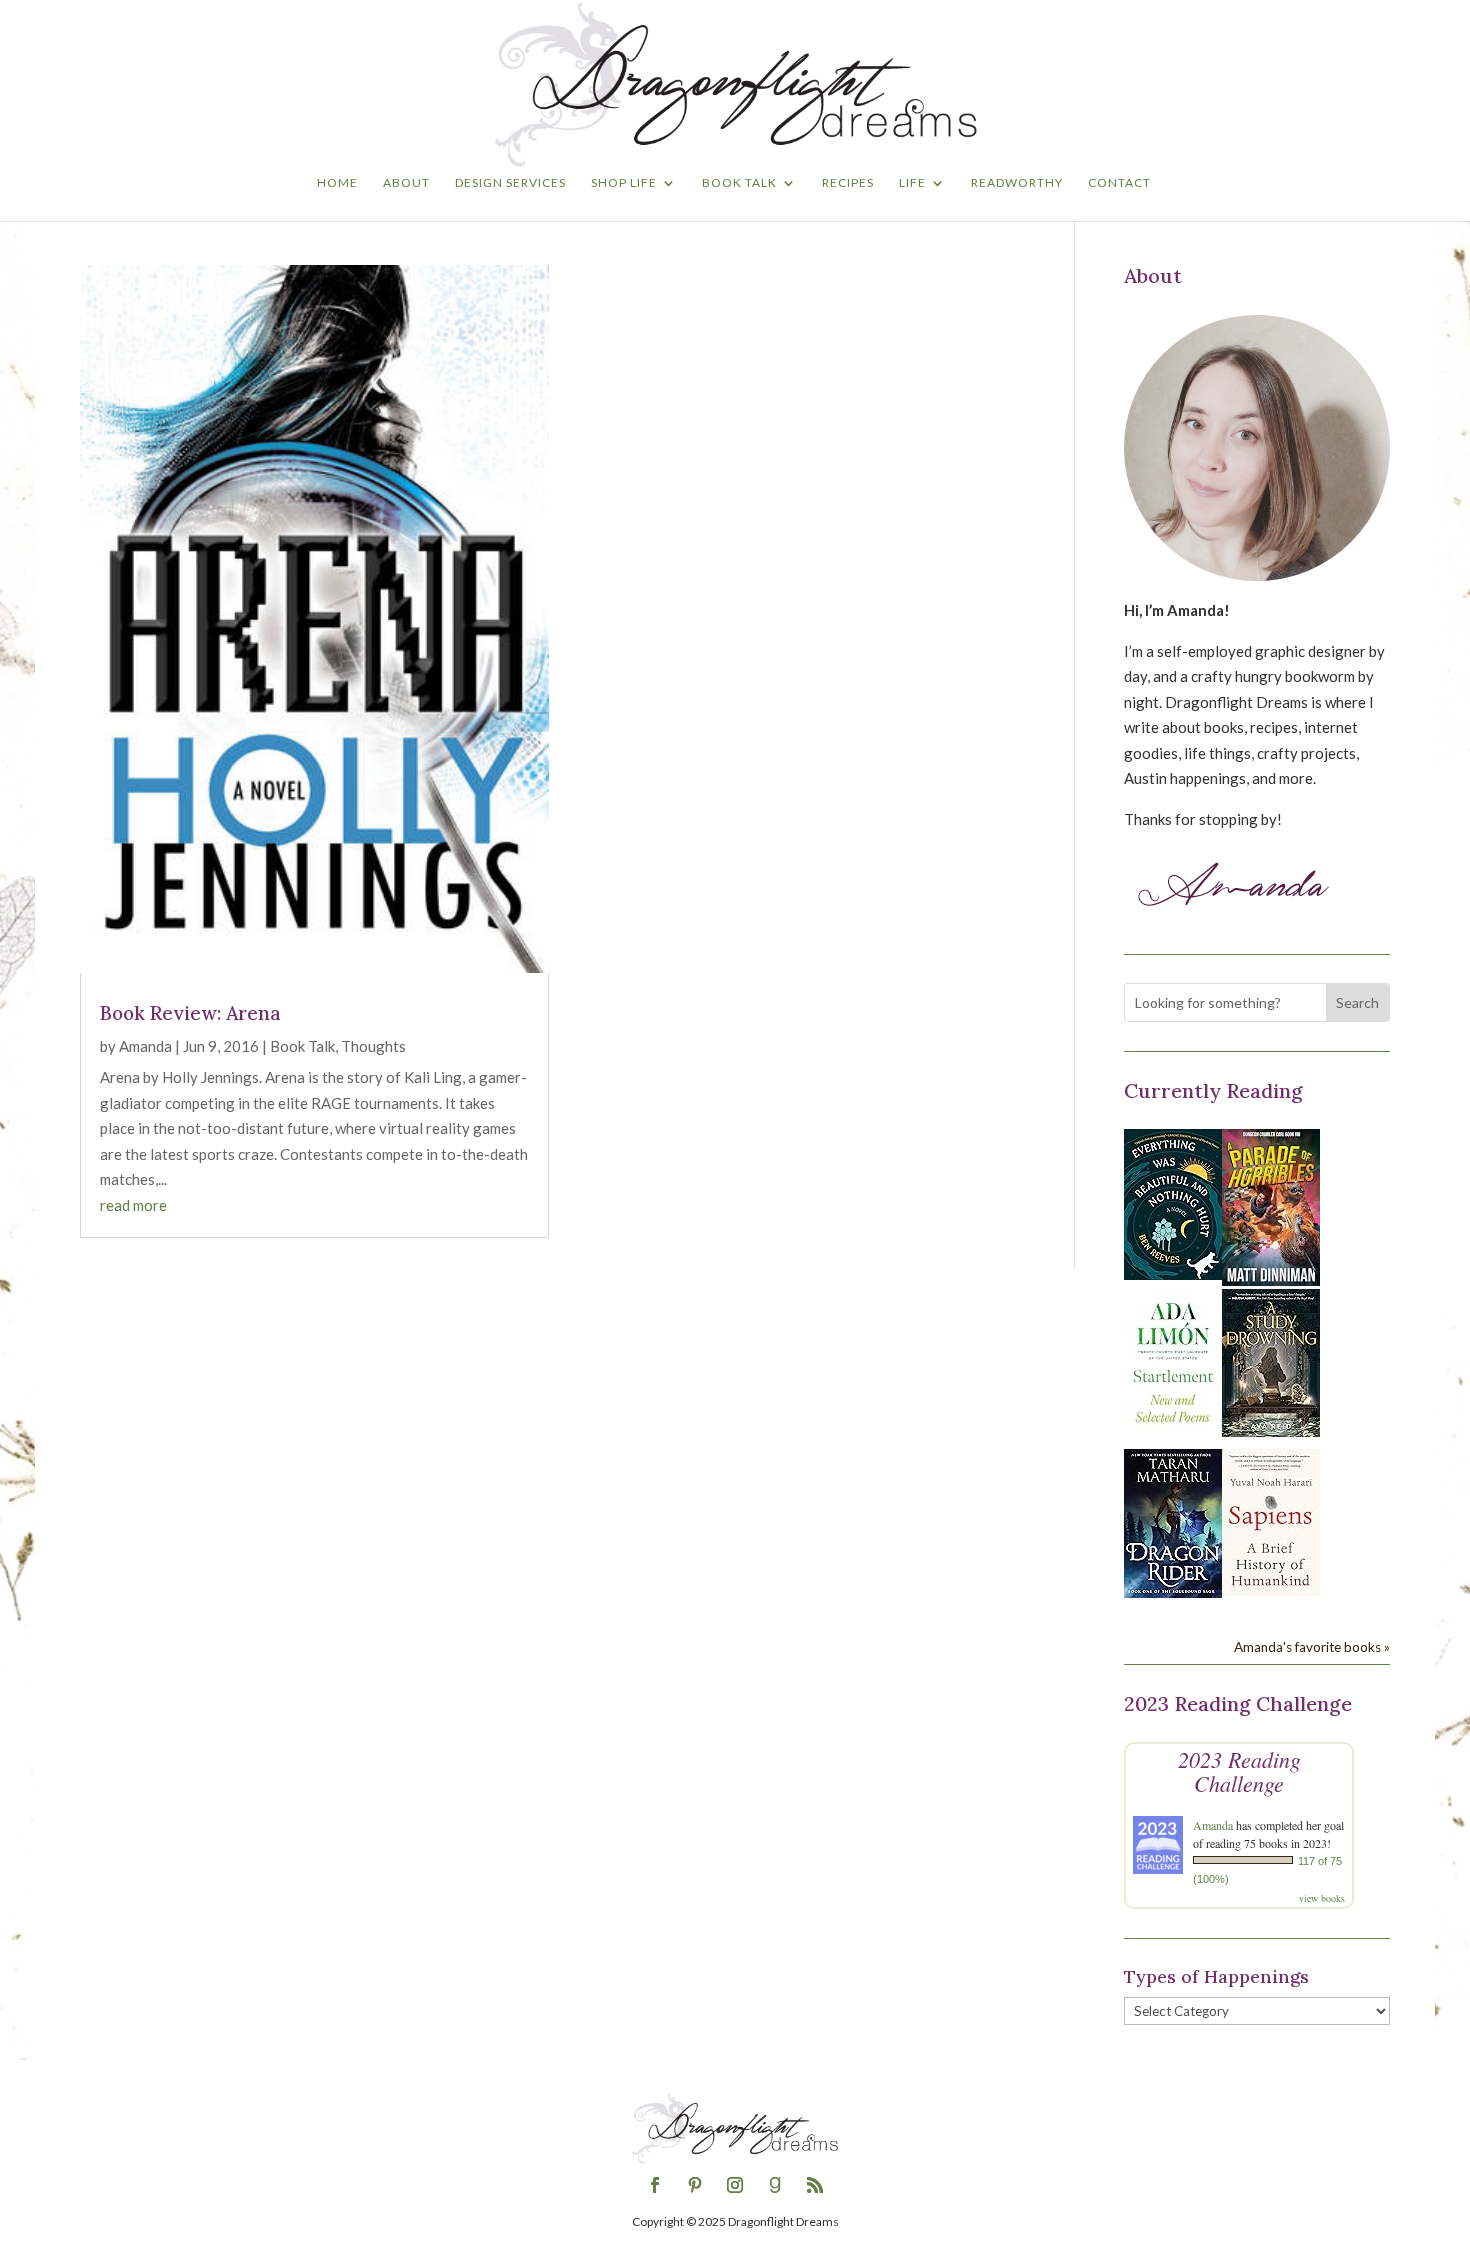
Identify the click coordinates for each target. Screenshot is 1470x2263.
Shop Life (624, 183)
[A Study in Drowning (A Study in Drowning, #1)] (1271, 1431)
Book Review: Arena (190, 1013)
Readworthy (1017, 183)
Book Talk (739, 183)
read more (133, 1205)
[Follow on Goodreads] (775, 2185)
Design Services (510, 183)
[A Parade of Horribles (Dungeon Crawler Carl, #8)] (1271, 1280)
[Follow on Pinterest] (695, 2185)
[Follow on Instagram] (735, 2185)
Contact (1119, 183)
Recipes (848, 183)
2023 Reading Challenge (1239, 1771)
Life (912, 183)
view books (1322, 1898)
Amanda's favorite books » (1312, 1647)
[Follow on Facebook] (655, 2185)
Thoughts (373, 1046)
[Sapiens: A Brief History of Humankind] (1271, 1590)
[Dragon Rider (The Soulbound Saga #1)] (1173, 1592)
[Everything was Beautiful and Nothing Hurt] (1173, 1274)
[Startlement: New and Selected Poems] (1173, 1434)
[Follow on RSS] (815, 2185)
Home (337, 183)
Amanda (145, 1046)
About (406, 183)
